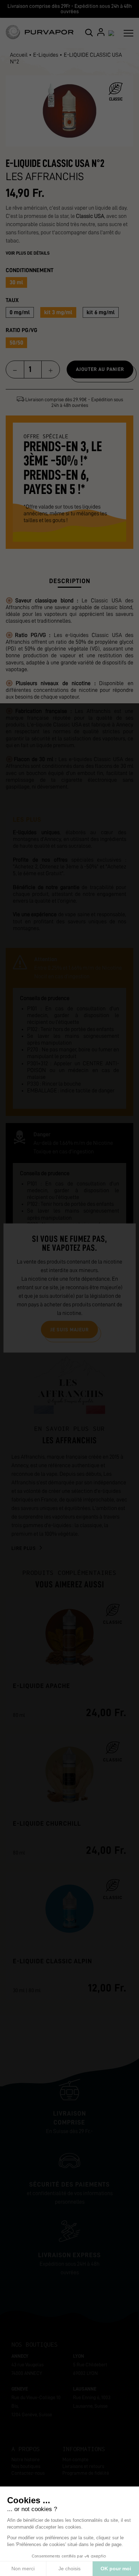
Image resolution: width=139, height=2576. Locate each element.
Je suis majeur (69, 1329)
